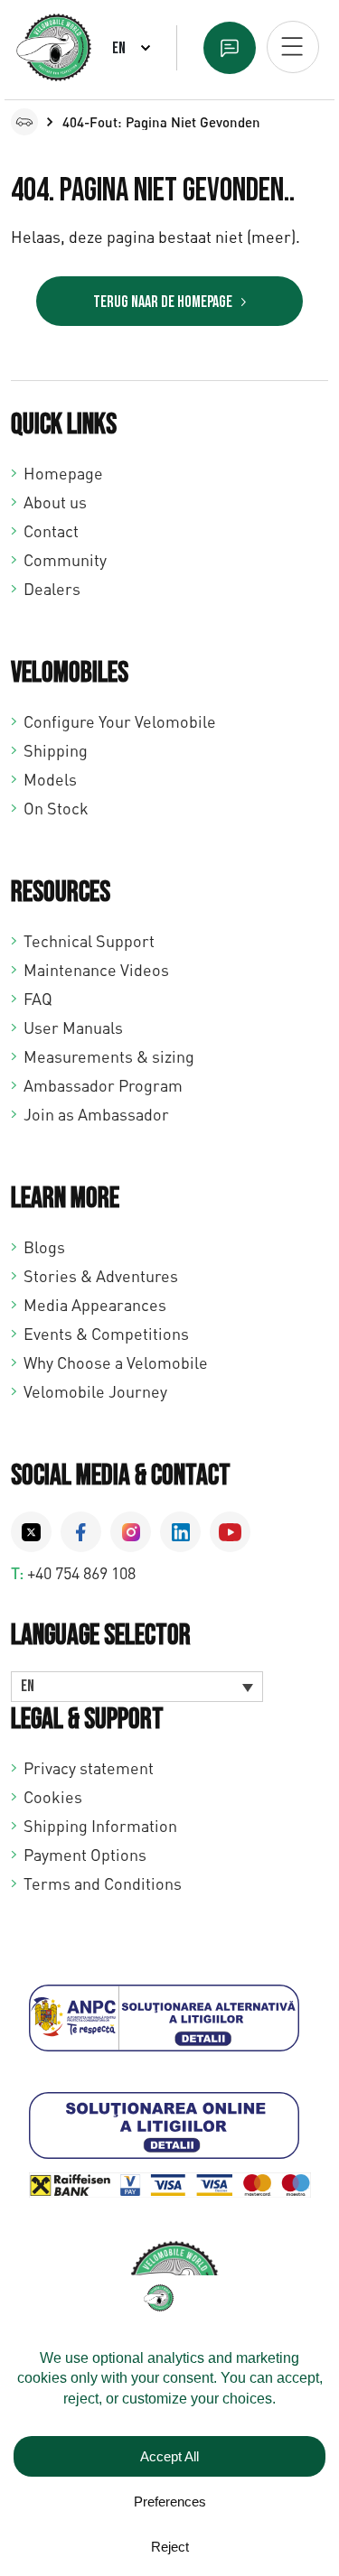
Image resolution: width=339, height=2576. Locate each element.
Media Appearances (95, 1305)
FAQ (38, 999)
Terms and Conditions (103, 1883)
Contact (51, 531)
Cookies (53, 1797)
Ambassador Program (103, 1085)
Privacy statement (89, 1768)
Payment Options (85, 1855)
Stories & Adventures (101, 1276)
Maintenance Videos (96, 970)
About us (55, 502)
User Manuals (73, 1028)
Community (65, 560)
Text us (230, 48)
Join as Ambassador (96, 1114)
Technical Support (89, 941)
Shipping (56, 750)
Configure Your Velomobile (120, 721)
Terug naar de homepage (163, 302)
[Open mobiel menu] (293, 47)
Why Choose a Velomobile (116, 1362)
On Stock (56, 808)
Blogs (44, 1247)
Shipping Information (100, 1826)
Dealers (52, 589)
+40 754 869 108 (81, 1573)
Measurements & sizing (109, 1056)
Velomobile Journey (95, 1391)
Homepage (63, 473)
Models (50, 779)
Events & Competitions (106, 1334)
